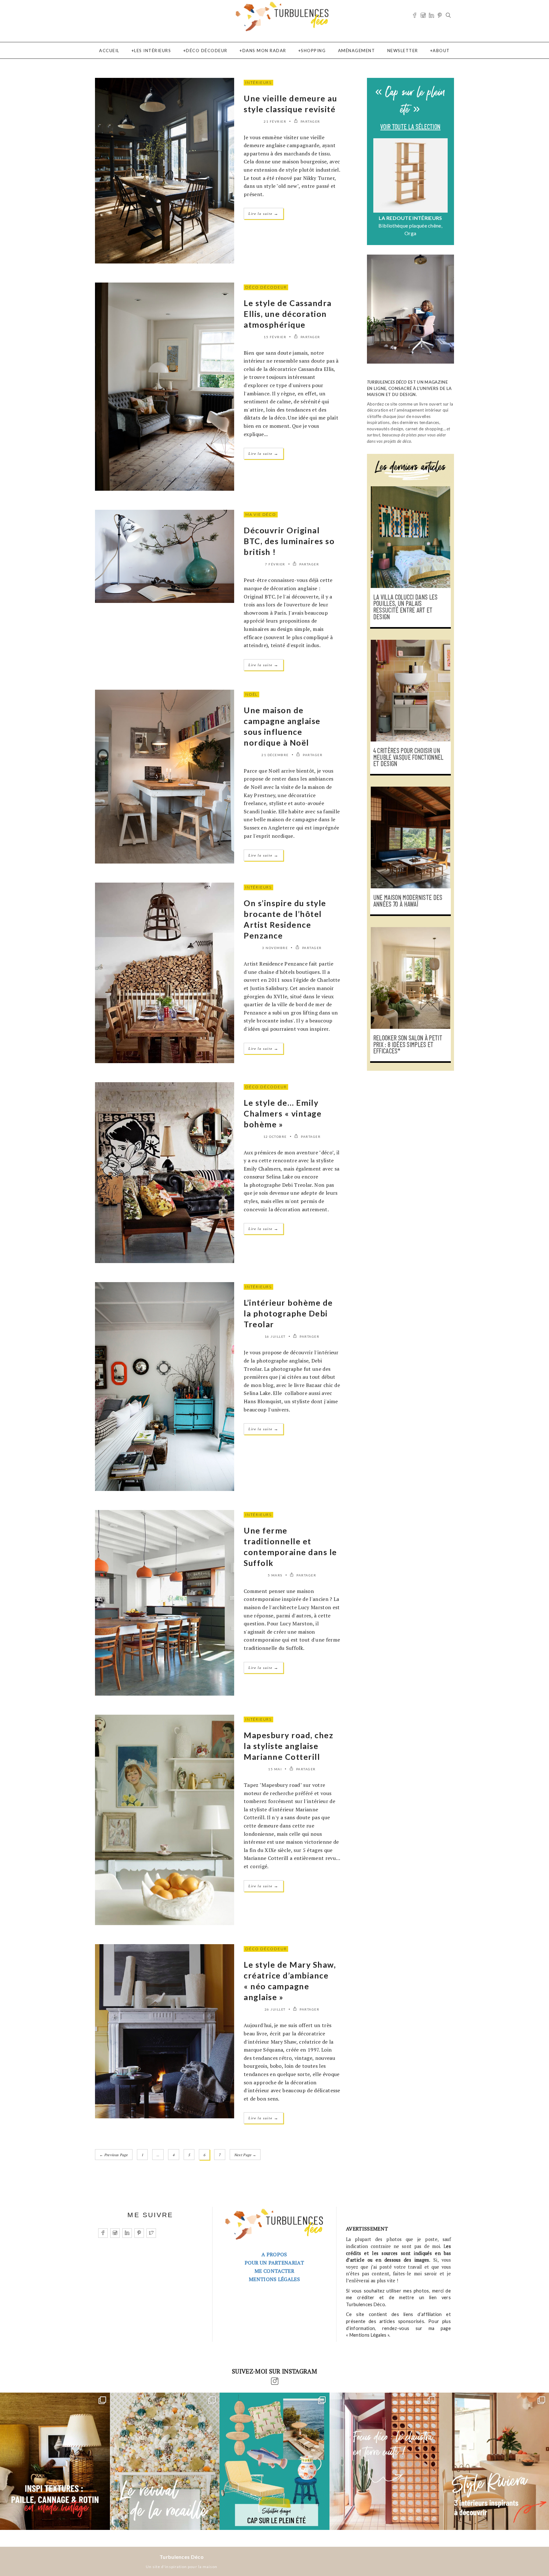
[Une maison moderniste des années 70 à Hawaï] (410, 837)
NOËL (251, 694)
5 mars (275, 1575)
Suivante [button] (444, 189)
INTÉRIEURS (258, 82)
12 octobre (275, 1137)
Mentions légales (274, 2279)
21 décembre (275, 755)
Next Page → (245, 2155)
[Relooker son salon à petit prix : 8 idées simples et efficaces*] (410, 978)
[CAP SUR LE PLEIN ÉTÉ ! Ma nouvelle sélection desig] (274, 2461)
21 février (275, 121)
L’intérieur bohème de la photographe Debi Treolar (288, 1313)
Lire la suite (264, 213)
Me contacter (274, 2271)
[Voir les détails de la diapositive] (410, 175)
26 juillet (275, 2009)
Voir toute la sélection (410, 127)
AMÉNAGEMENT (357, 51)
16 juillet (275, 1336)
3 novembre (275, 948)
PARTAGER (310, 121)
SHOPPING (313, 51)
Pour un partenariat (274, 2263)
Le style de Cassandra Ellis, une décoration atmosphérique (288, 314)
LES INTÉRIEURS (152, 51)
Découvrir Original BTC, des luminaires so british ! (289, 541)
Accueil (109, 51)
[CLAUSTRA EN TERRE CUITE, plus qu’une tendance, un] (384, 2461)
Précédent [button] (377, 189)
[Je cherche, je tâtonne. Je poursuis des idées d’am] (55, 2461)
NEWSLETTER (403, 51)
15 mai (275, 1769)
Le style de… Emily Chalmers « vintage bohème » (283, 1113)
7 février (275, 564)
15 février (275, 337)
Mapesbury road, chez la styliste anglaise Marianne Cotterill (288, 1746)
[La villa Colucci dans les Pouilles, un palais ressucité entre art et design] (410, 537)
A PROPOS (274, 2254)
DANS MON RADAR (264, 51)
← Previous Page (114, 2155)
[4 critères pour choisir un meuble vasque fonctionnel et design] (410, 691)
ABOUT (441, 51)
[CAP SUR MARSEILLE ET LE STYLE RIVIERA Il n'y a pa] (494, 2461)
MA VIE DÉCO (261, 514)
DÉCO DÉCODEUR (207, 51)
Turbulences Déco (182, 2557)
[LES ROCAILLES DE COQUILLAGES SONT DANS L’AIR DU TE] (165, 2461)
